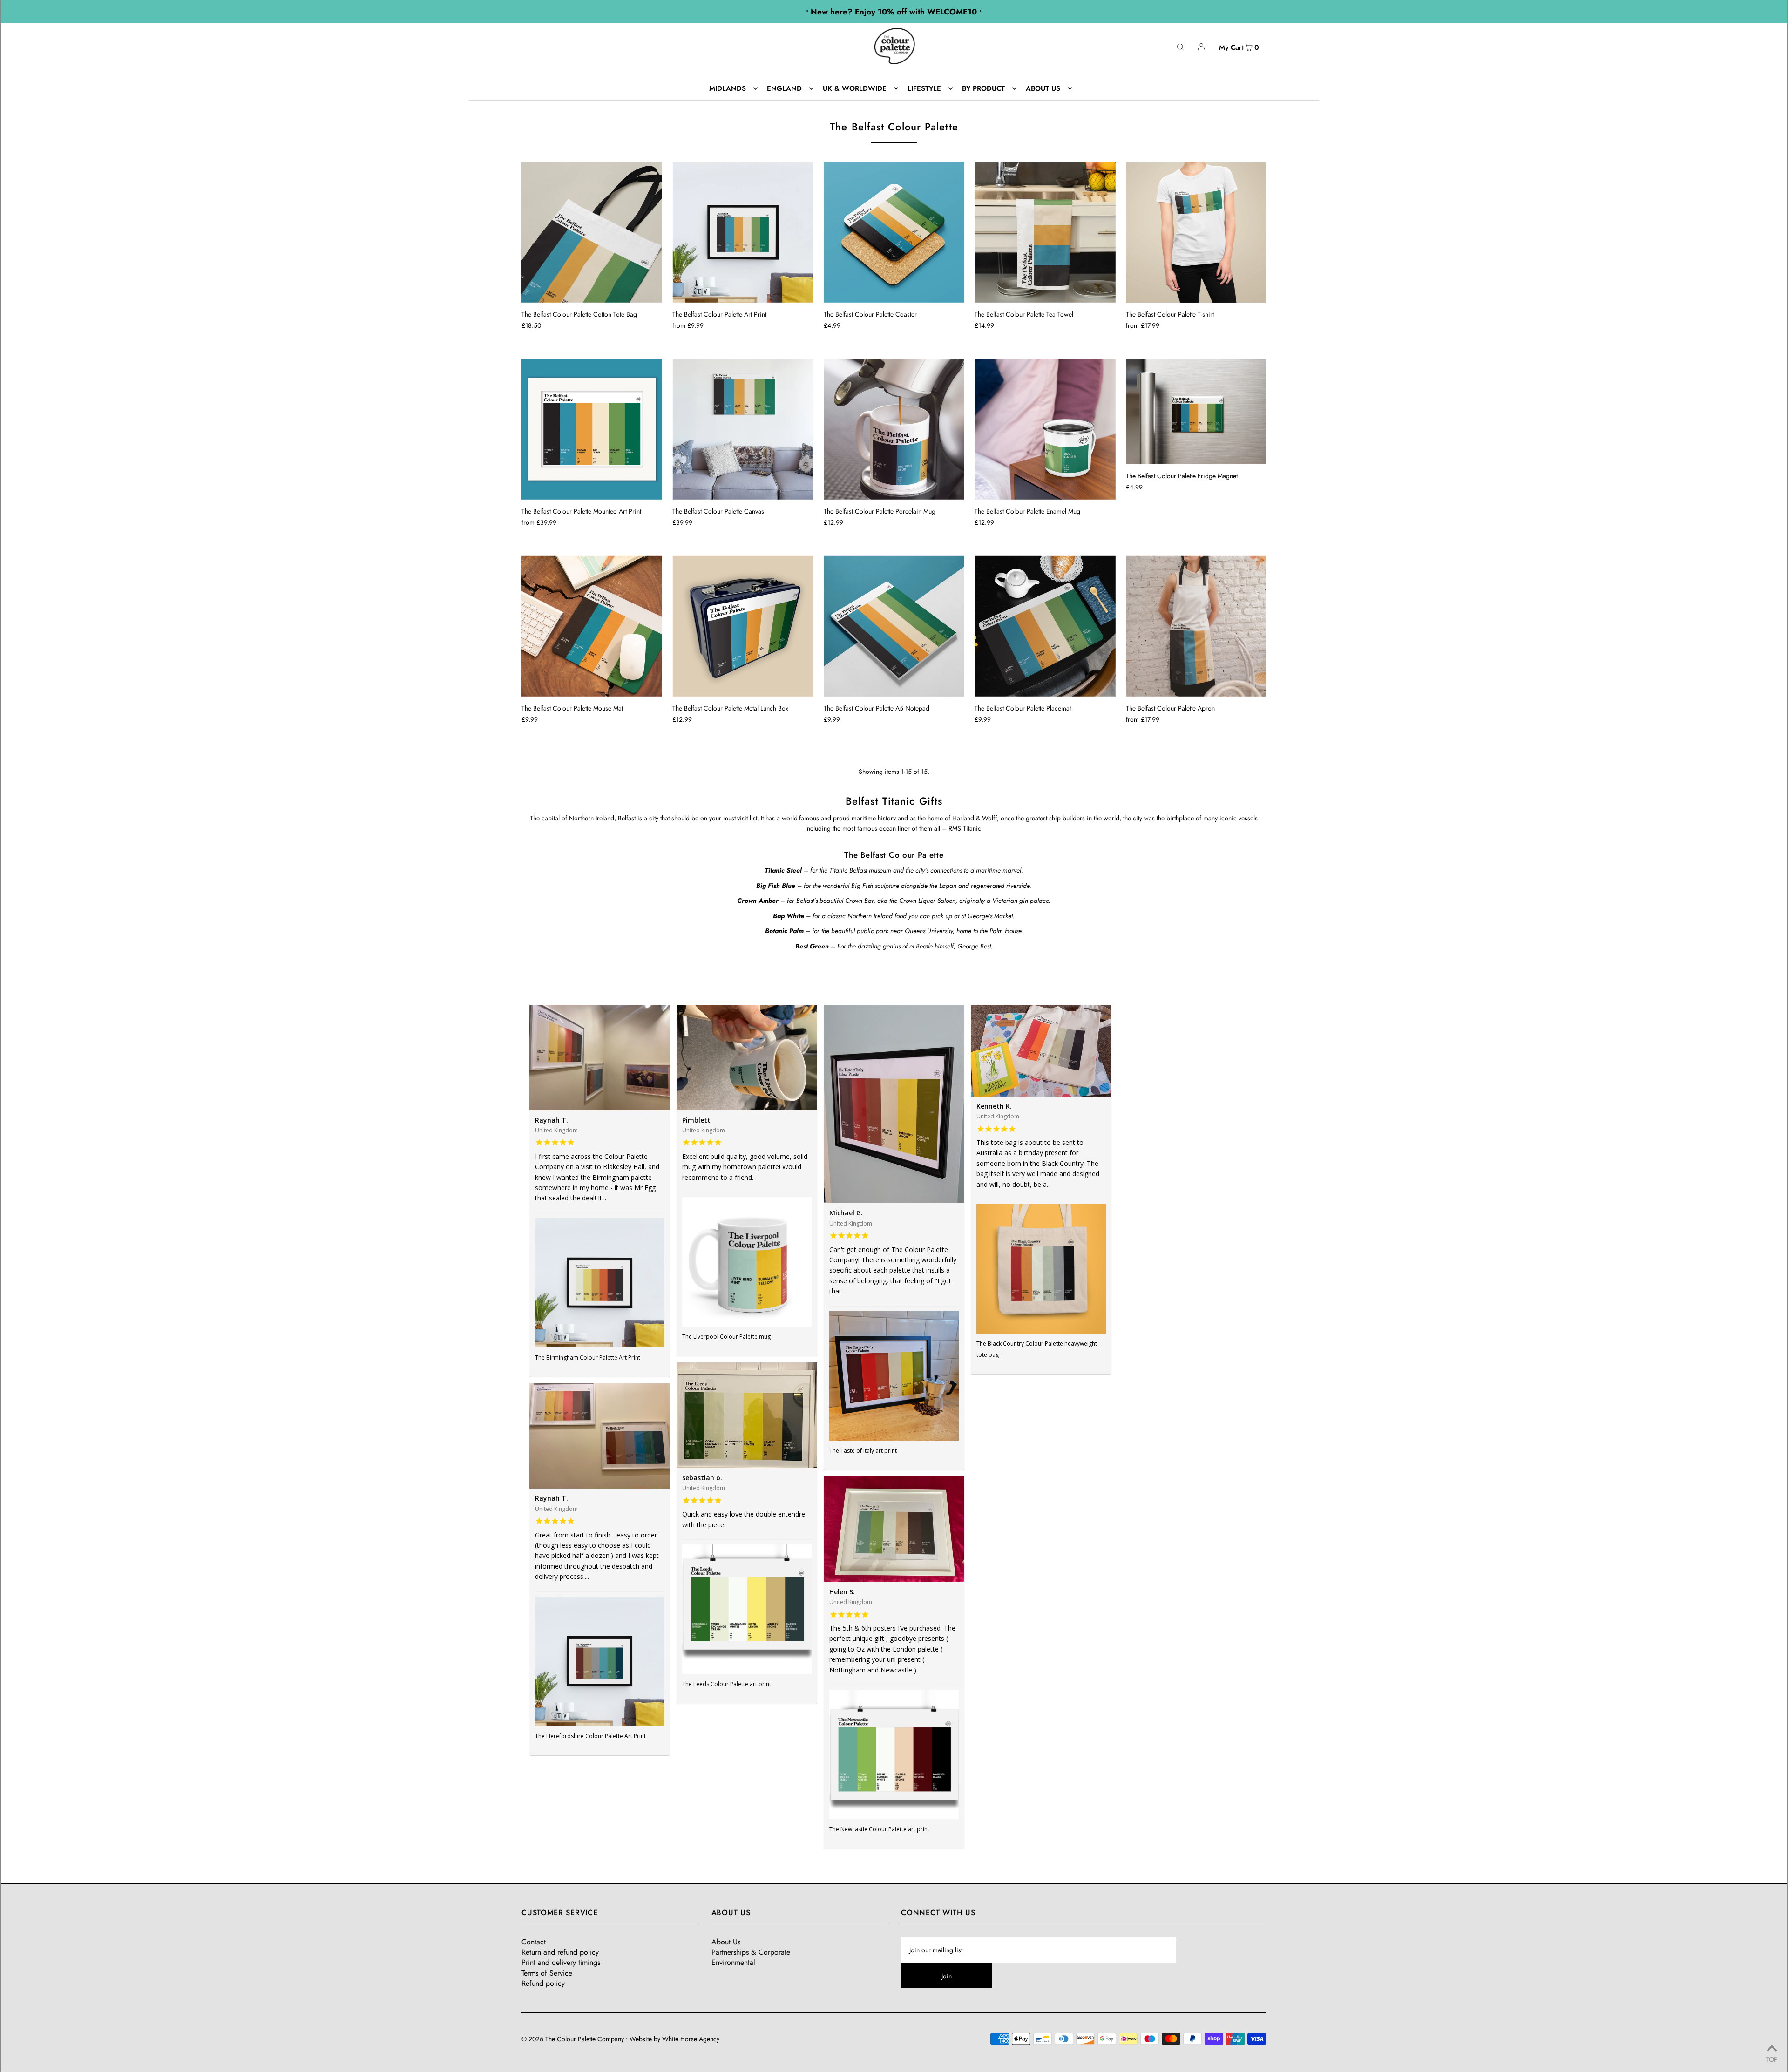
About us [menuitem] (1043, 88)
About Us (726, 1942)
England (784, 88)
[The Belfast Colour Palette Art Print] (743, 232)
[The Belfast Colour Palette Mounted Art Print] (592, 429)
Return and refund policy (560, 1952)
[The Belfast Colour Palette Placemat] (1045, 626)
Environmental (733, 1962)
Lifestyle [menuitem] (924, 88)
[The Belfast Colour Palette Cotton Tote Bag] (592, 232)
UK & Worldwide (855, 88)
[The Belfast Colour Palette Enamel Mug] (1045, 429)
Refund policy (543, 1983)
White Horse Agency (691, 2039)
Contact (534, 1942)
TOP (1772, 2059)
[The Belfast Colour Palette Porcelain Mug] (894, 429)
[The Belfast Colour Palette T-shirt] (1196, 232)
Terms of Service (547, 1973)
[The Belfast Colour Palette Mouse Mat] (592, 626)
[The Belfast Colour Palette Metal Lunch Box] (743, 626)
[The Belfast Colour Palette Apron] (1196, 626)
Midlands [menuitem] (728, 88)
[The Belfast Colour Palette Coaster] (894, 232)
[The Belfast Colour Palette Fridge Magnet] (1196, 412)
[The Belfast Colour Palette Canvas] (743, 429)
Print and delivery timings (561, 1962)
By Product (983, 88)
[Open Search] (1180, 46)
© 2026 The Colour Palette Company (573, 2039)
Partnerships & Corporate (751, 1952)
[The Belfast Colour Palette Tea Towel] (1045, 232)
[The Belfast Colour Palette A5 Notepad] (894, 626)
